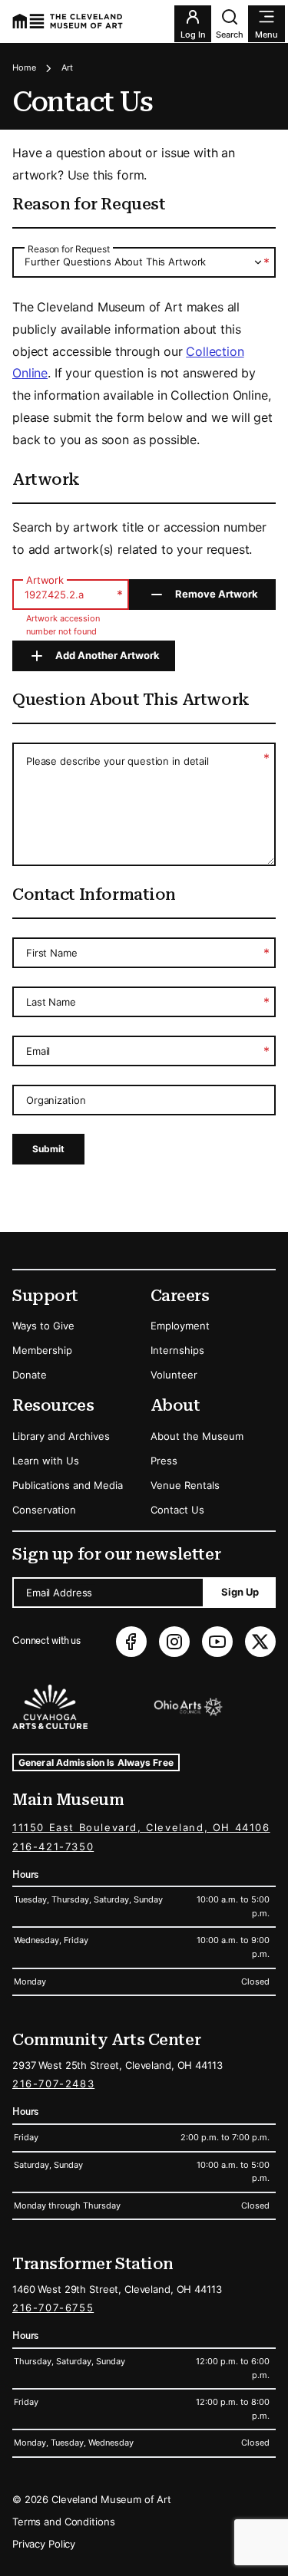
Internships (177, 1350)
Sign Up (240, 1592)
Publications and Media (68, 1485)
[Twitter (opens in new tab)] (260, 1642)
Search (230, 35)
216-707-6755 (53, 2308)
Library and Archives (61, 1436)
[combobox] (144, 262)
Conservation (44, 1510)
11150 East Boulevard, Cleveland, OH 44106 (141, 1827)
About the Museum (197, 1436)
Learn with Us (46, 1461)
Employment (180, 1326)
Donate (30, 1375)
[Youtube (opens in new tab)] (217, 1642)
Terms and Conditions (63, 2522)
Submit (48, 1149)
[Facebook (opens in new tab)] (131, 1642)
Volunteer (174, 1375)
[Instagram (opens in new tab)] (174, 1642)
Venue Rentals (185, 1485)
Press (164, 1461)
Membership (42, 1350)
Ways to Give (43, 1326)
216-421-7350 (53, 1846)
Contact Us (177, 1510)
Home (24, 68)
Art (67, 68)
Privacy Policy (44, 2544)
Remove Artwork (217, 594)
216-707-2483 (53, 2084)
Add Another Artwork (108, 655)
